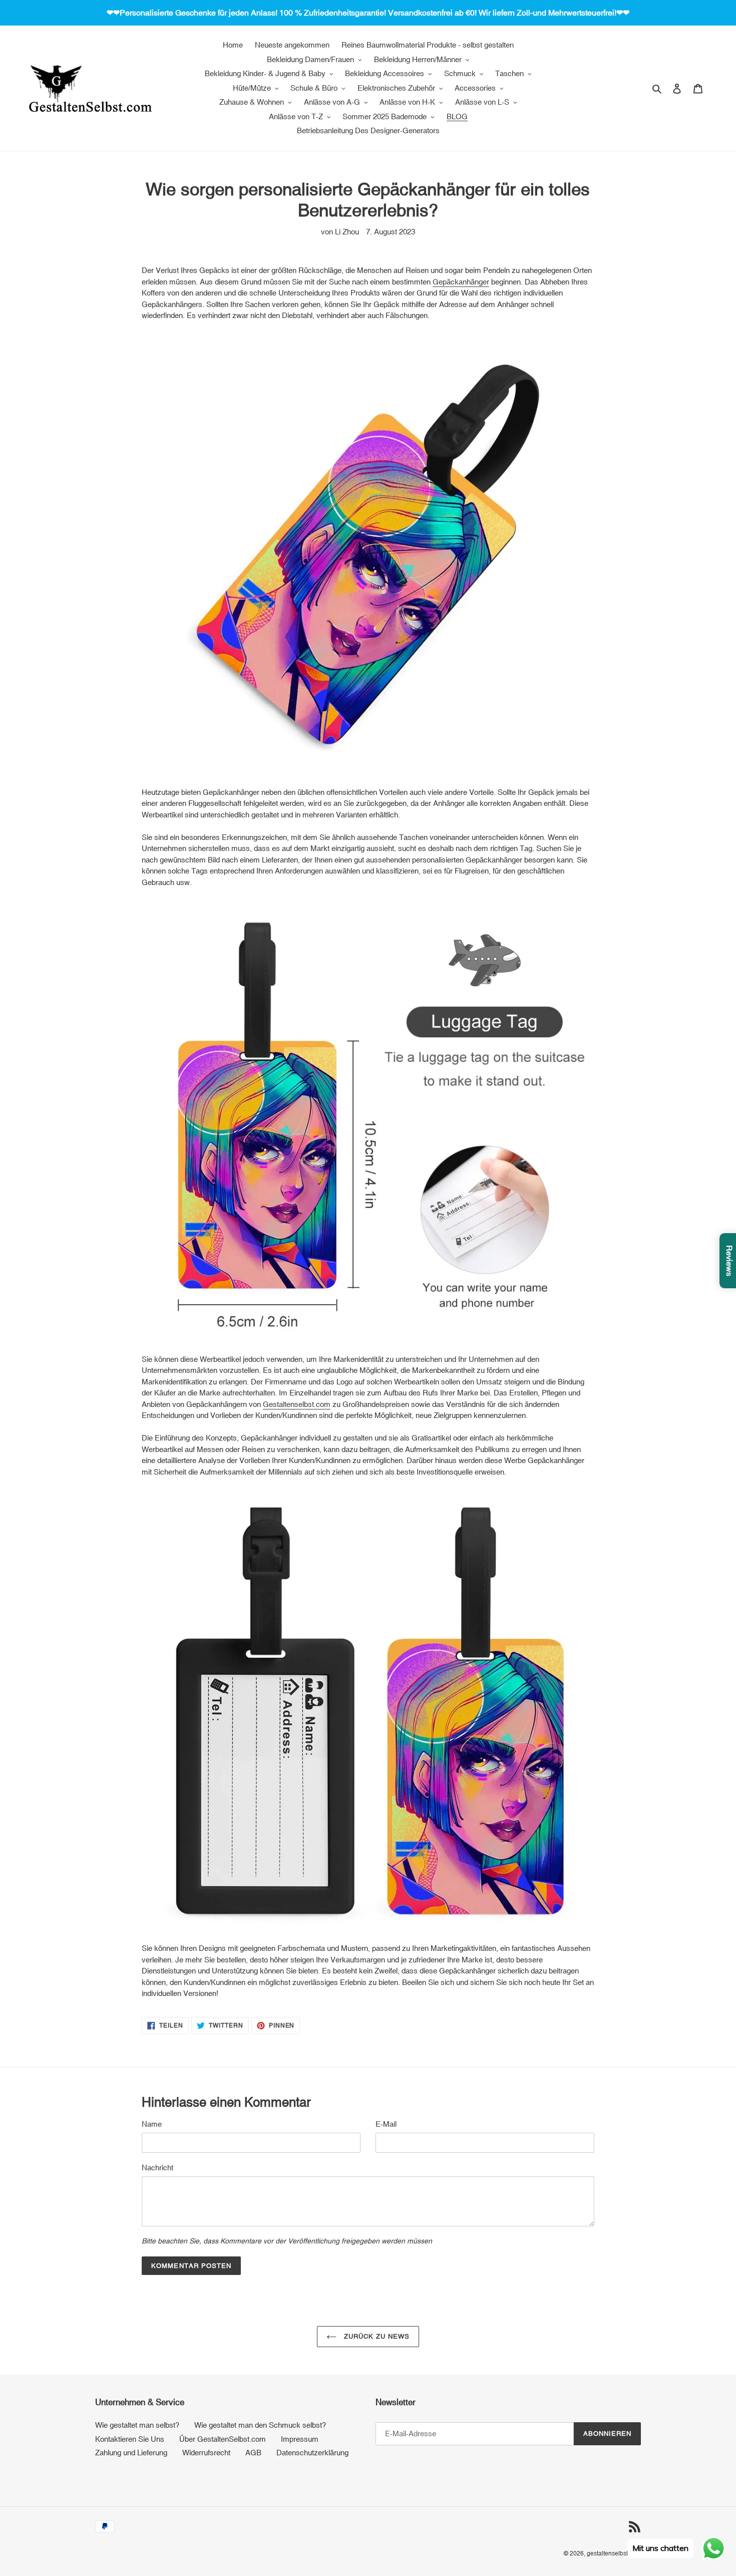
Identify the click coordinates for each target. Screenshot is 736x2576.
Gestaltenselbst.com (297, 1404)
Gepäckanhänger (461, 282)
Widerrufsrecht (206, 2453)
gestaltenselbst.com (614, 2553)
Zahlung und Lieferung (131, 2453)
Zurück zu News (376, 2336)
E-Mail (386, 2124)
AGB (253, 2453)
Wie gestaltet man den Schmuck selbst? (260, 2425)
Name (152, 2124)
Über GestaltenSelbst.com (223, 2439)
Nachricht (157, 2168)
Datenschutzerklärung (312, 2453)
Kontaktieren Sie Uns (130, 2439)
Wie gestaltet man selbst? (137, 2425)
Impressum (300, 2439)
